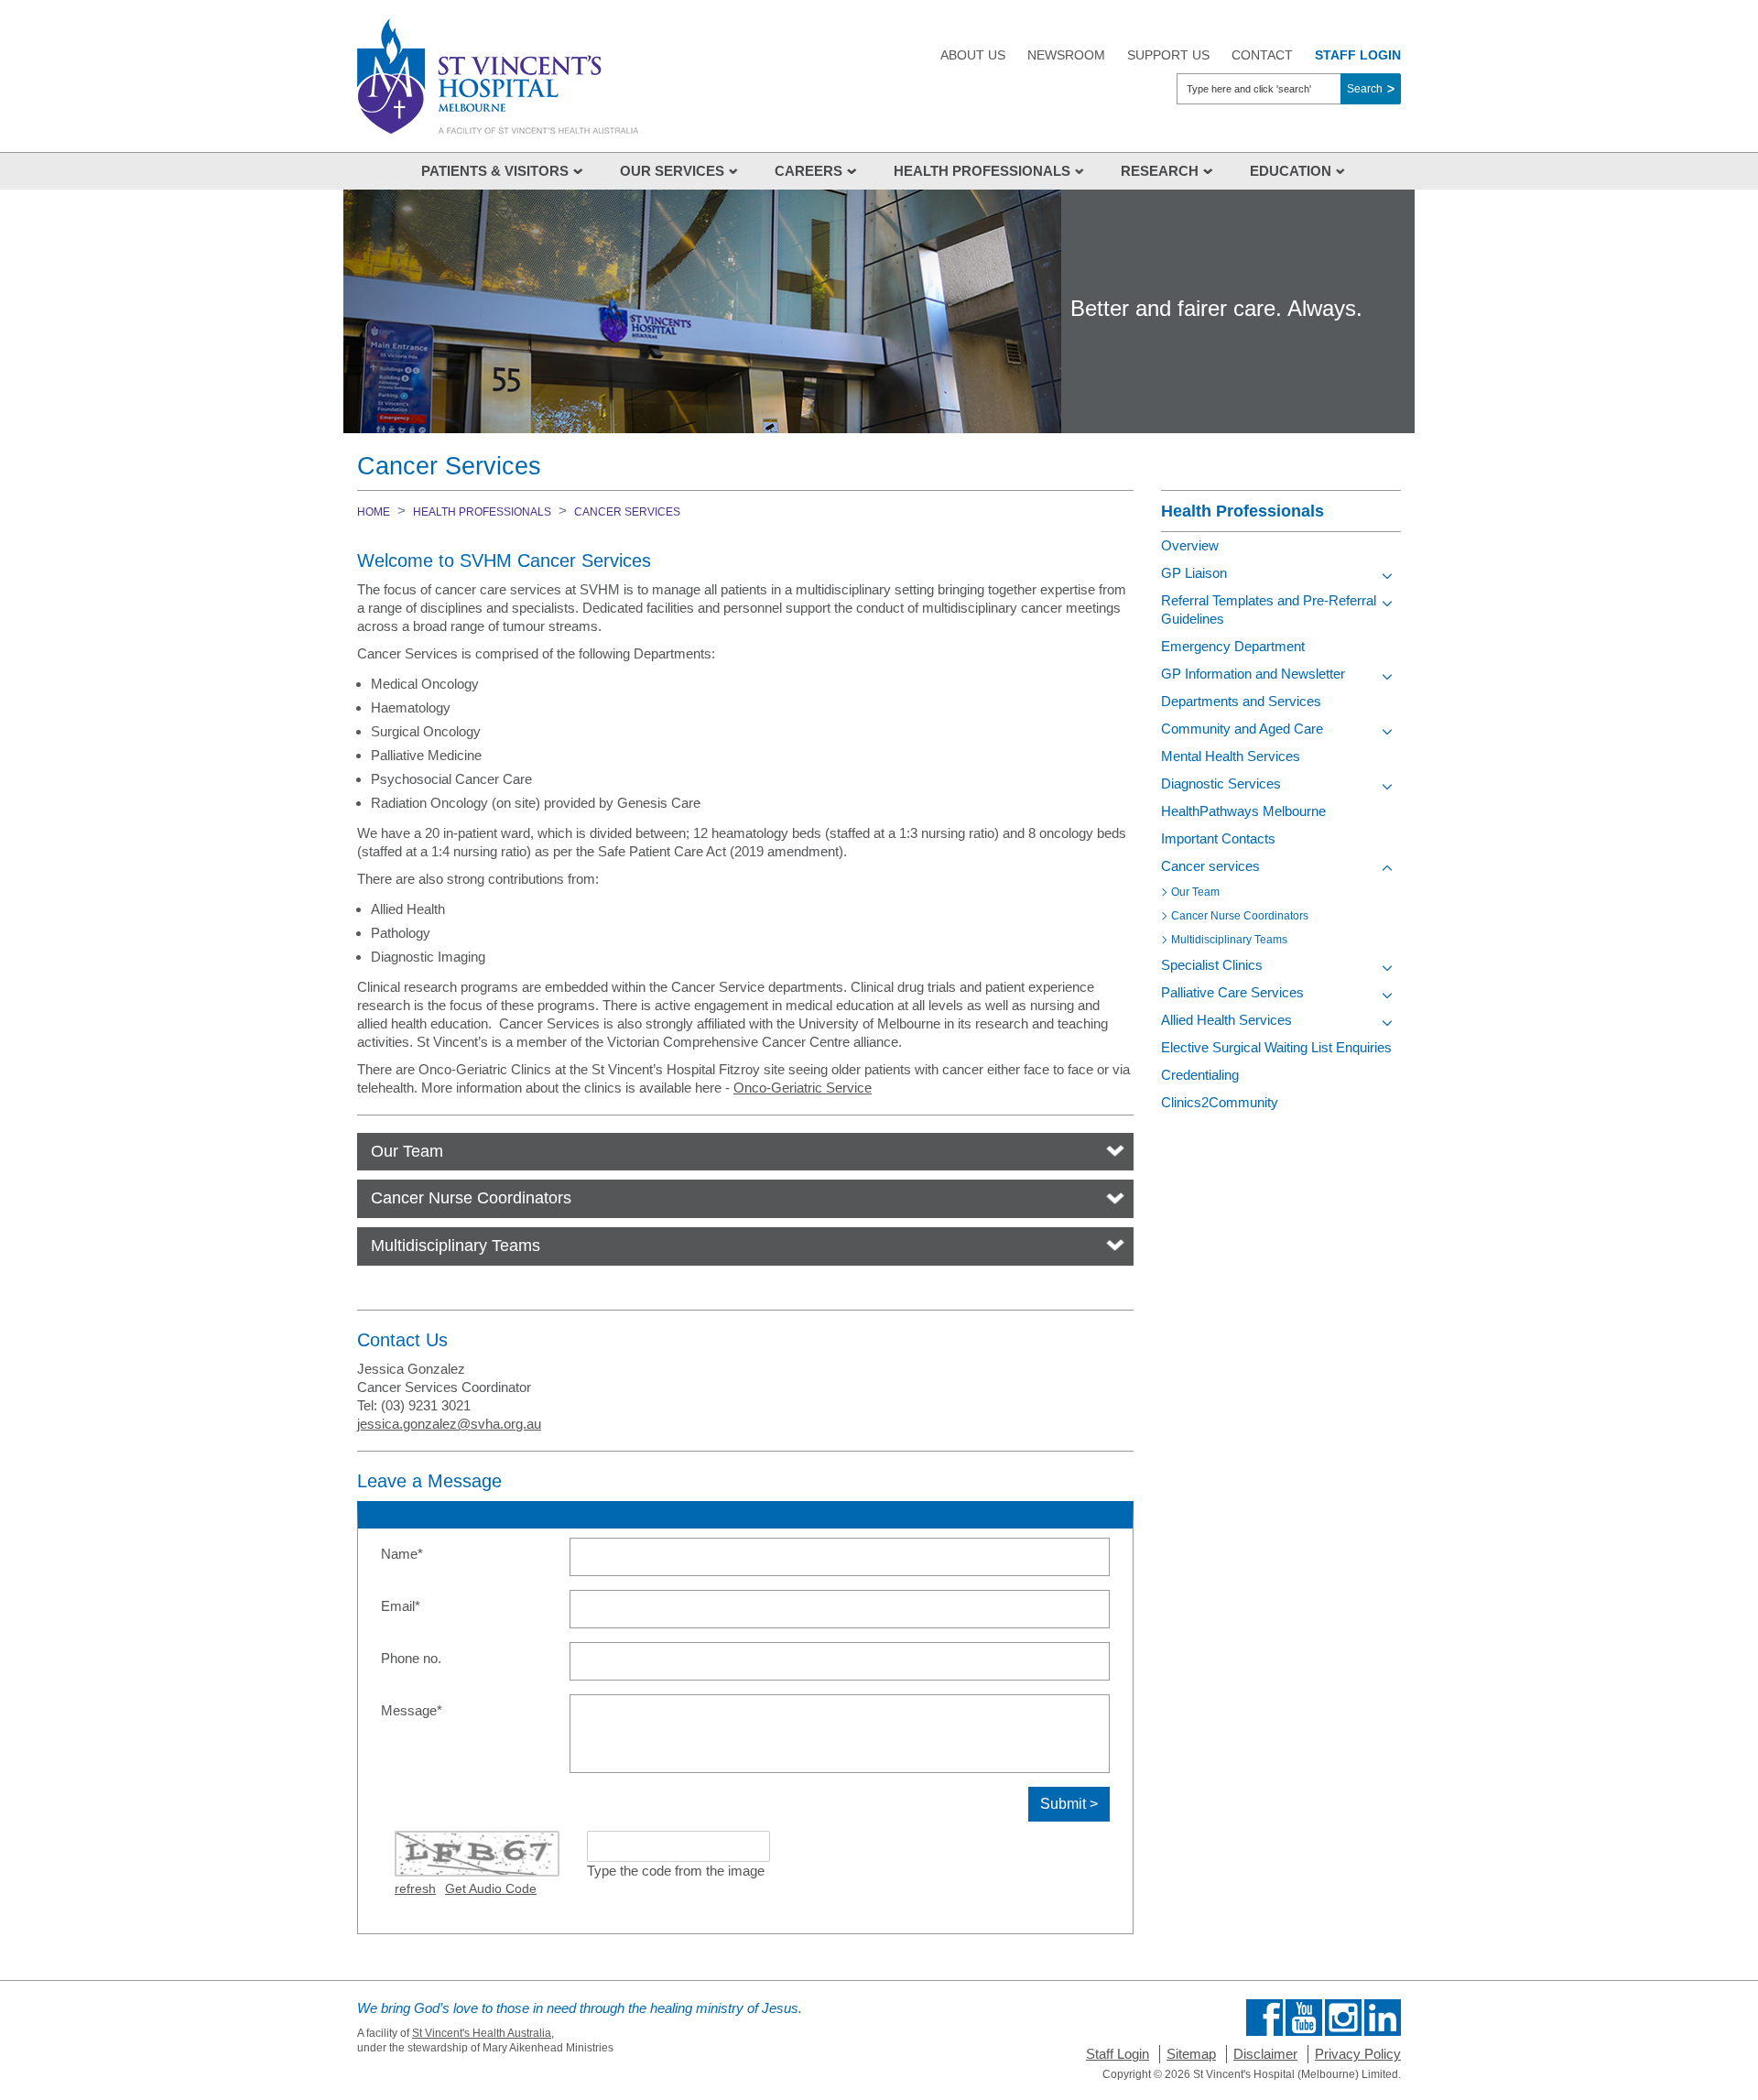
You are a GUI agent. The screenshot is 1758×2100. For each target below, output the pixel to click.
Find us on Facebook (1264, 2018)
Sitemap (1191, 2054)
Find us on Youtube (1304, 2018)
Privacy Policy (1358, 2054)
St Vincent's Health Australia (482, 2033)
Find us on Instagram (1343, 2018)
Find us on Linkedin (1383, 2018)
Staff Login (1118, 2054)
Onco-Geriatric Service (803, 1088)
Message (439, 1710)
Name (430, 1553)
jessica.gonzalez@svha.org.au (449, 1424)
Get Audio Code (491, 1888)
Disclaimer (1265, 2054)
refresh (415, 1888)
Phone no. (411, 1658)
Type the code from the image (676, 1871)
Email (429, 1605)
